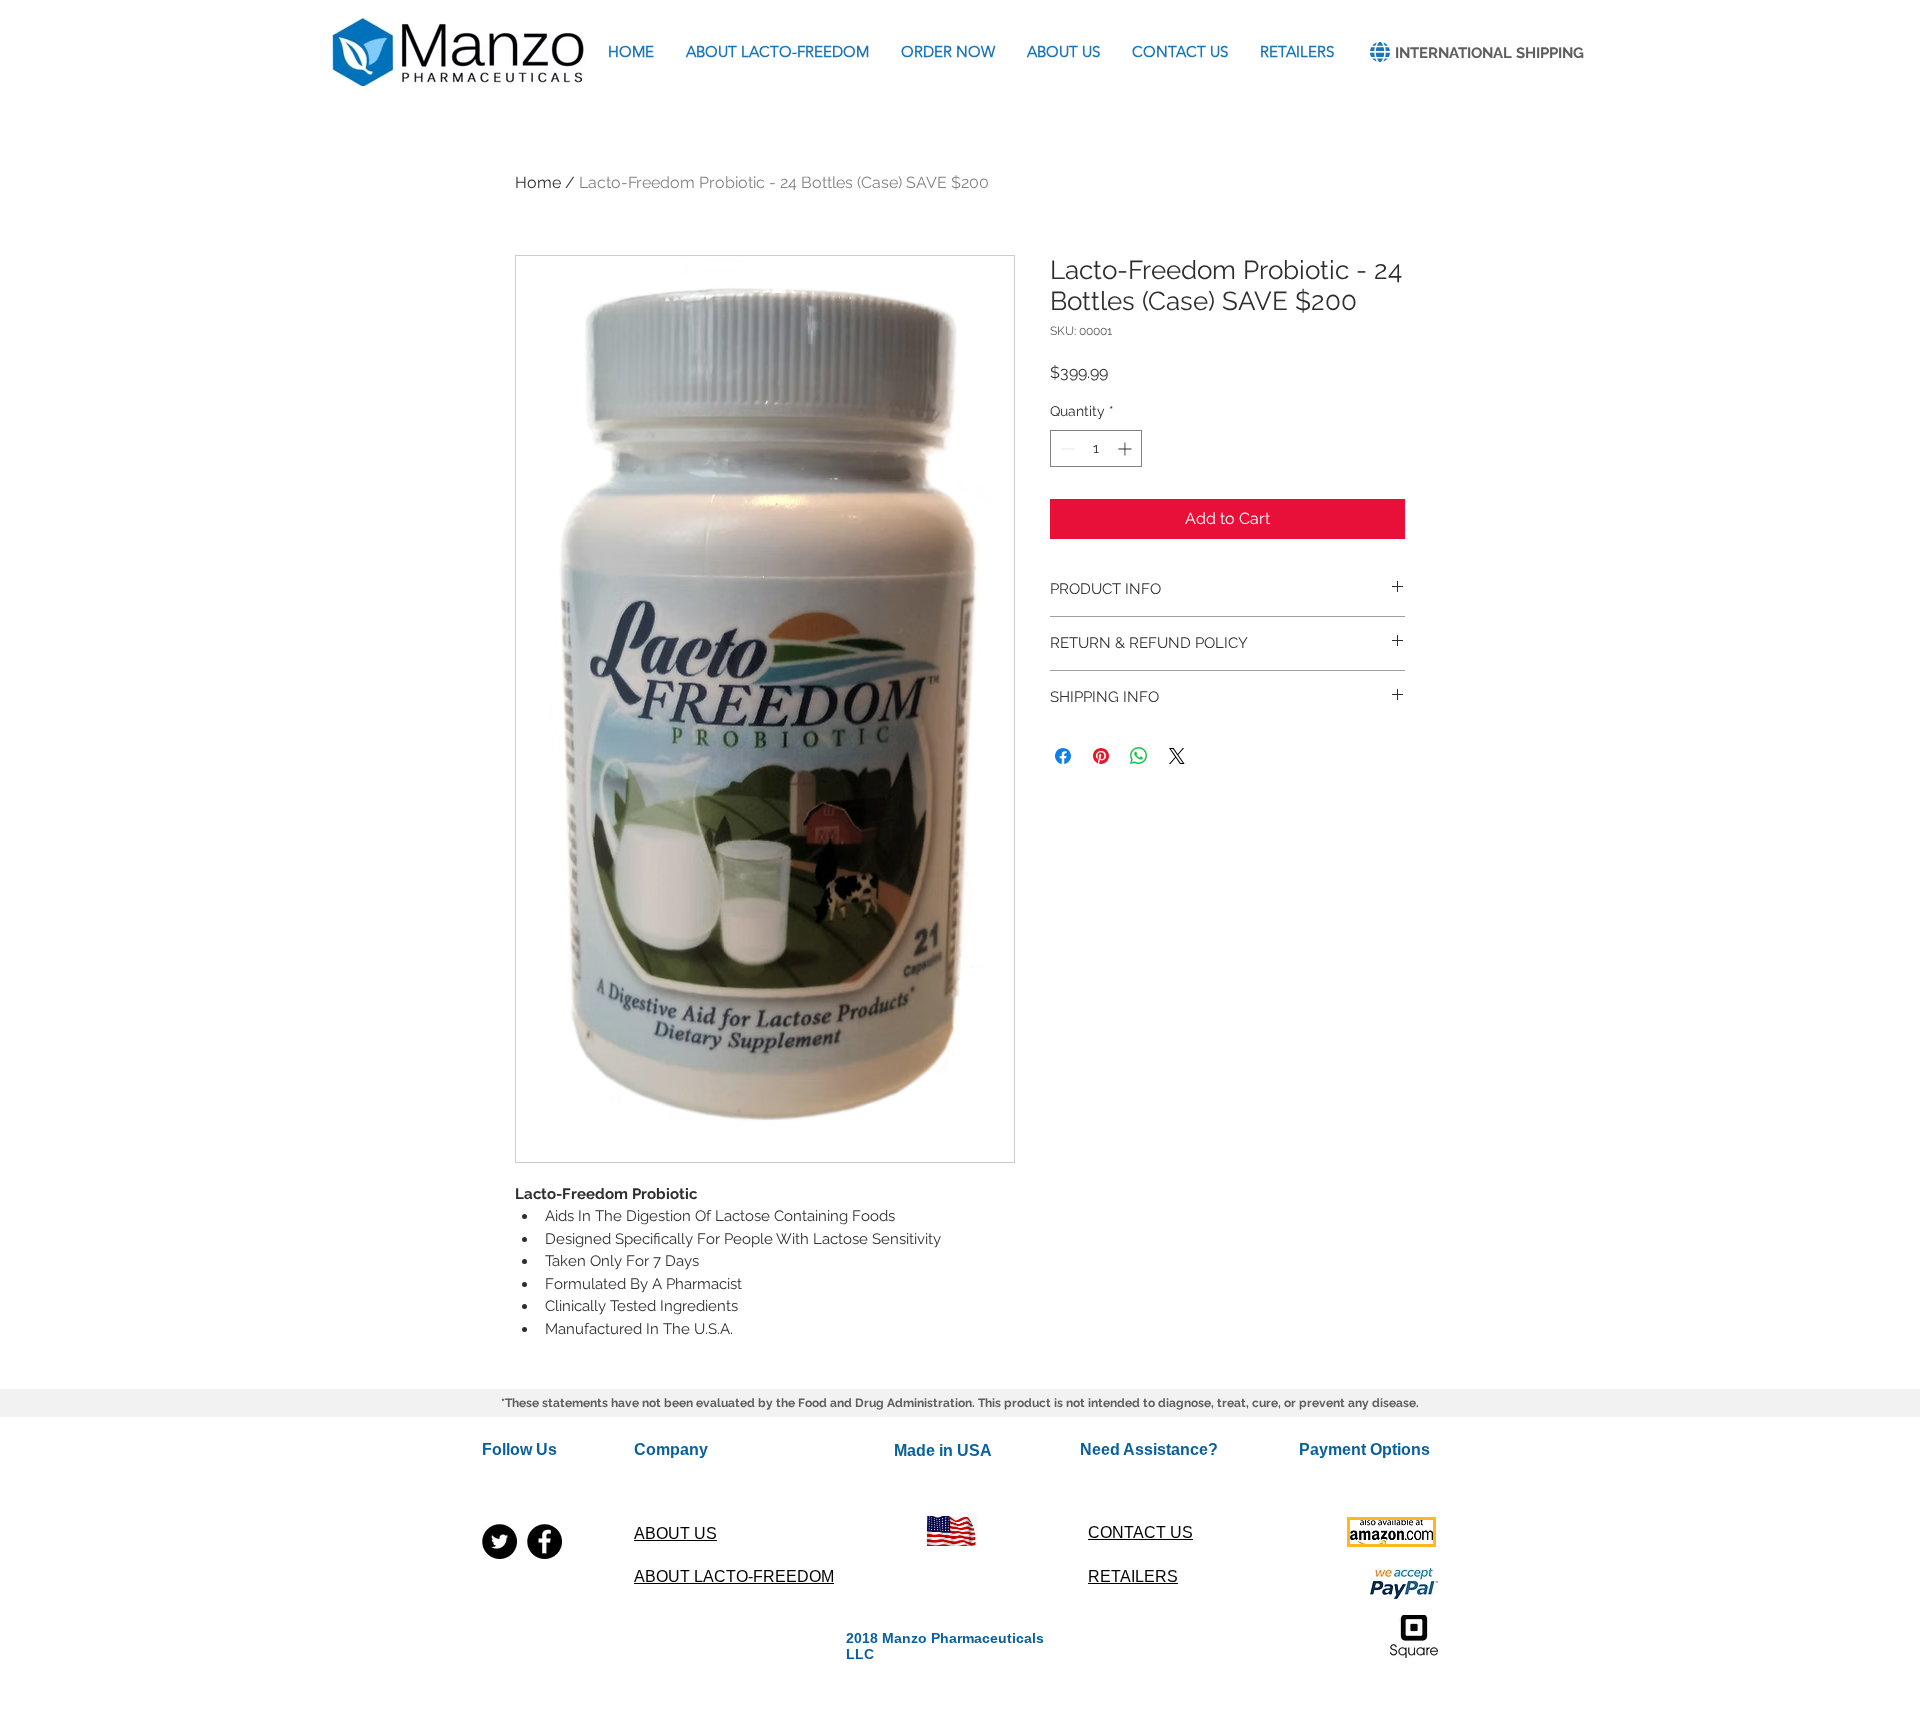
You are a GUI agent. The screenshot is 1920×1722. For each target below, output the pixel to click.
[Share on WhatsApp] (1139, 756)
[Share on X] (1177, 756)
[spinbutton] (1096, 448)
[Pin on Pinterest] (1101, 756)
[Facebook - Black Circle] (544, 1541)
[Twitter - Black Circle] (499, 1541)
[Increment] (1126, 448)
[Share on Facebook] (1063, 756)
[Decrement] (1065, 448)
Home (538, 182)
